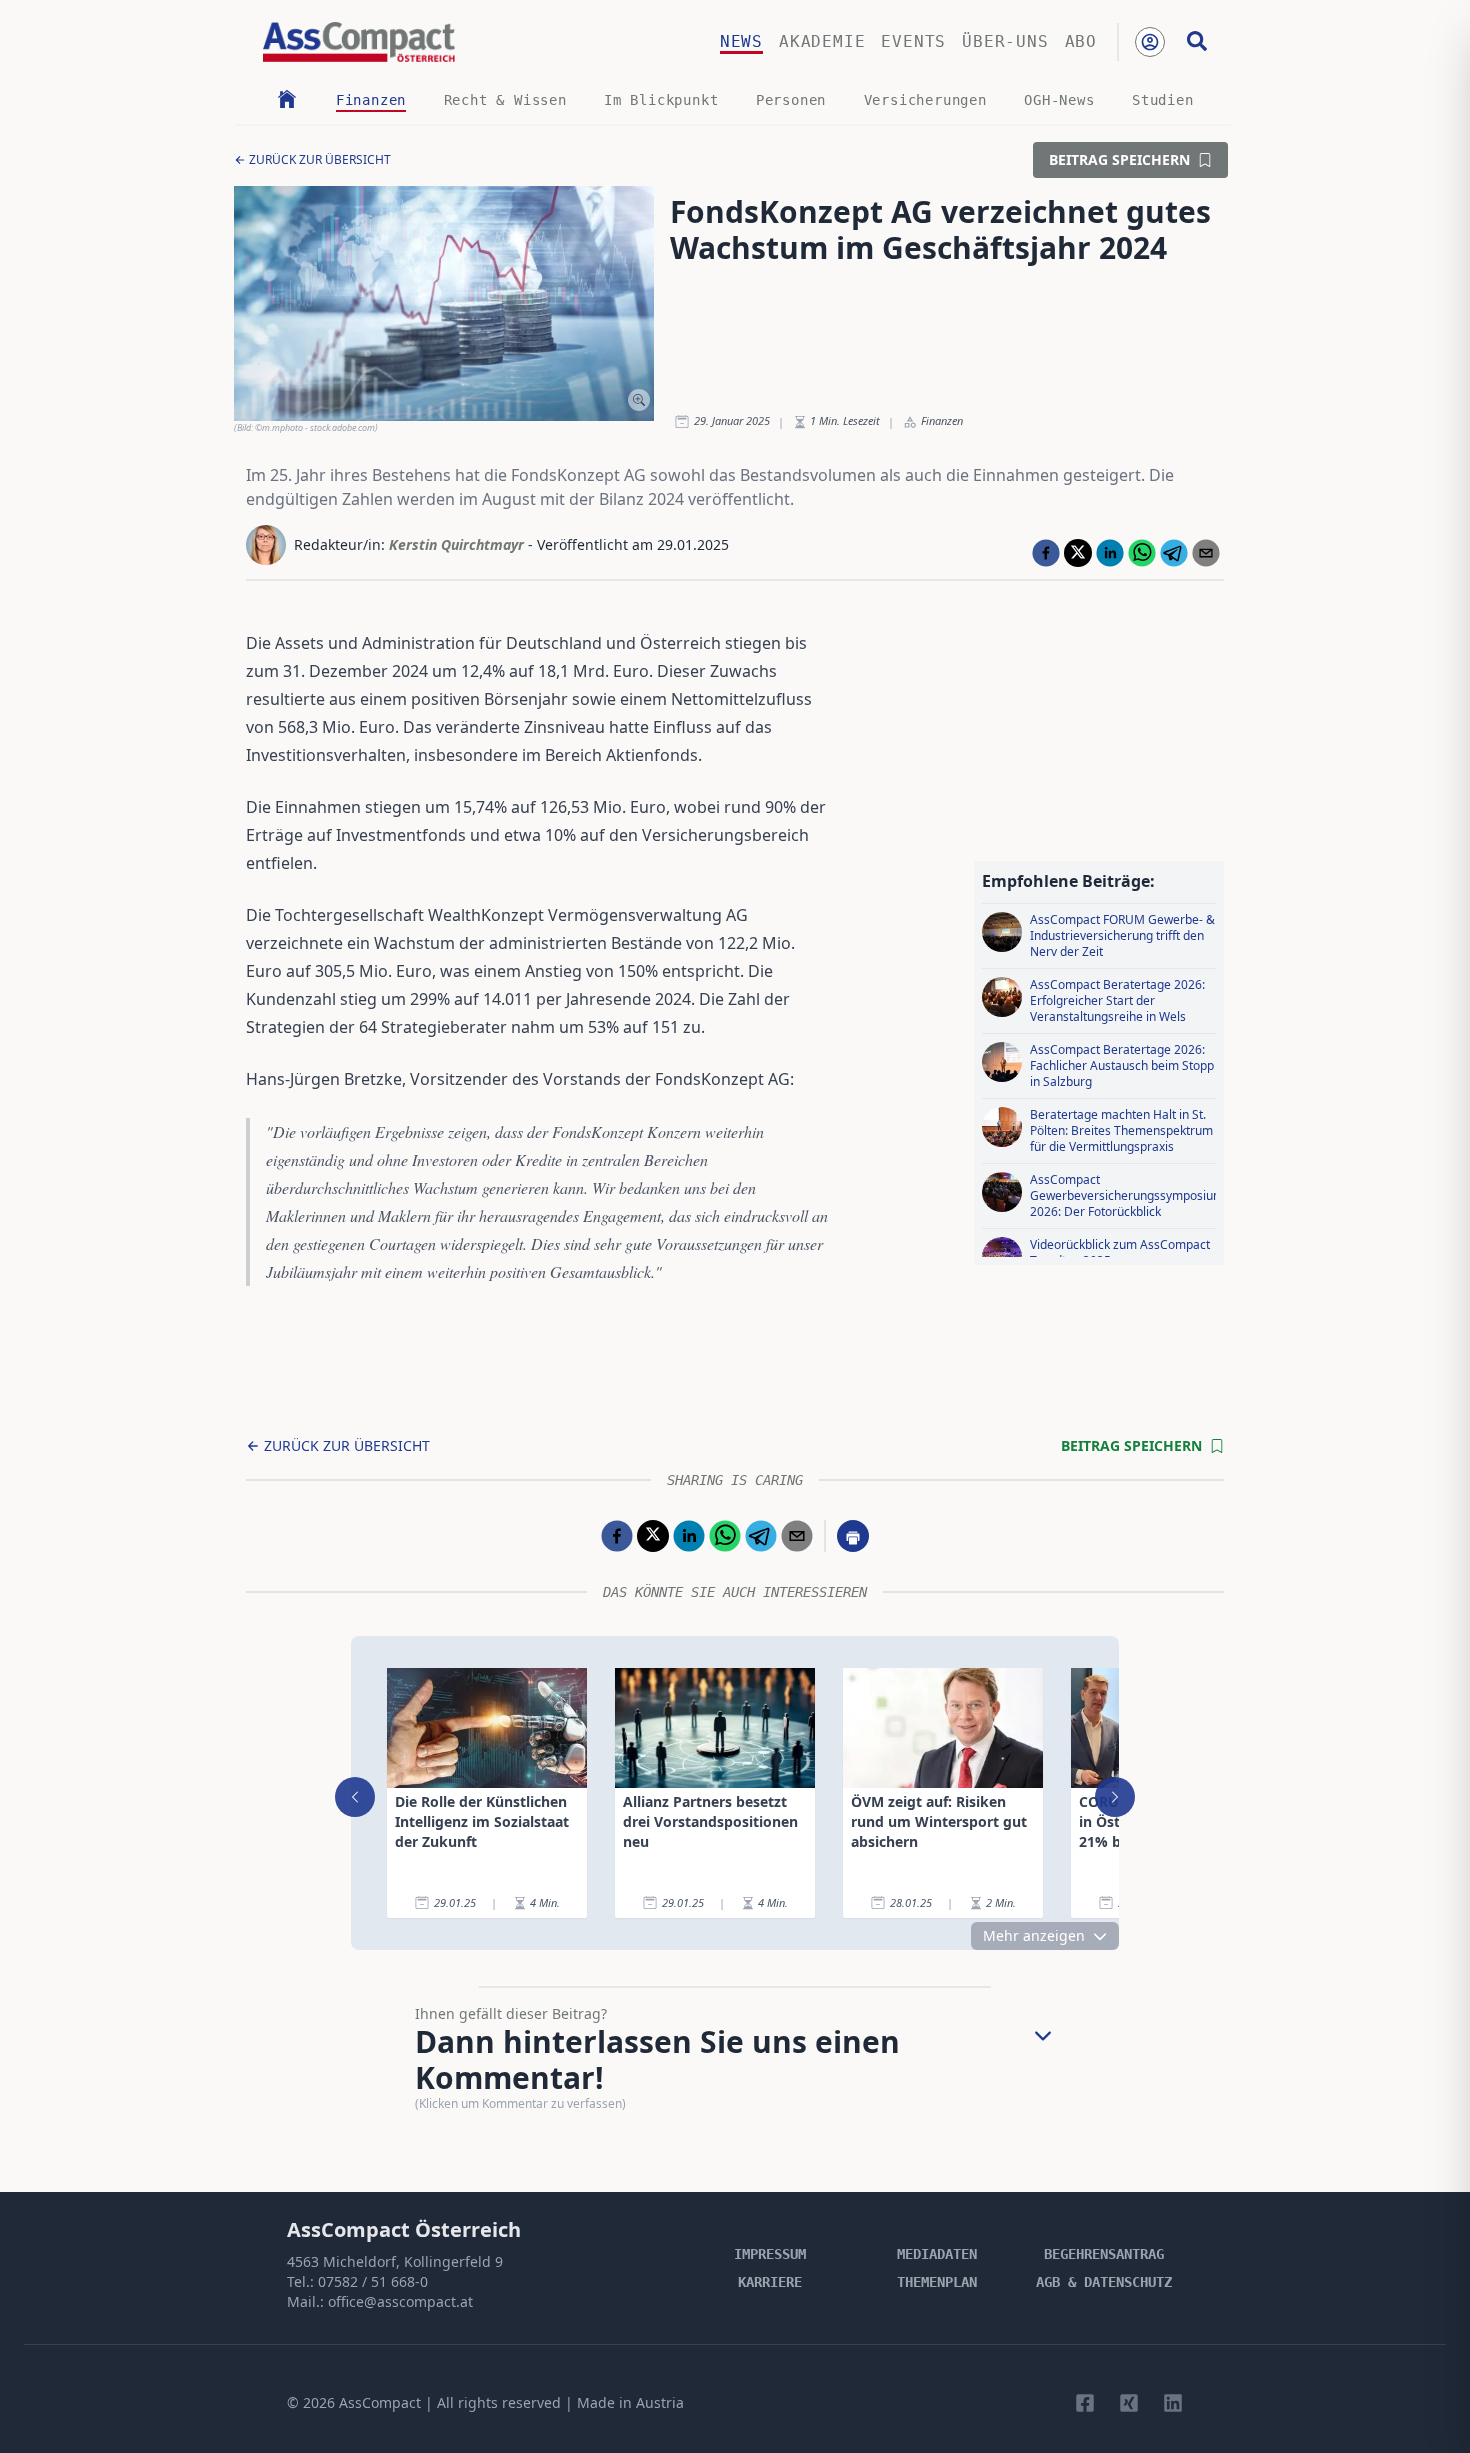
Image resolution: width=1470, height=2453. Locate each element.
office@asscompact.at (400, 2301)
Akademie (822, 41)
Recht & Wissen (505, 100)
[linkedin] (1110, 553)
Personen (791, 100)
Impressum (770, 2254)
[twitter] (1078, 553)
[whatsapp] (1142, 553)
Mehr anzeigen (1034, 1935)
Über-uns (1005, 41)
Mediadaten (937, 2254)
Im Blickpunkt (661, 100)
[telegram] (1174, 553)
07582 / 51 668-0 (373, 2281)
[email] (1206, 553)
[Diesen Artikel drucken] (853, 1536)
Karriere (770, 2282)
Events (913, 41)
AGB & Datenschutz (1104, 2282)
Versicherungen (925, 100)
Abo (1081, 41)
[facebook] (1046, 553)
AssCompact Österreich (404, 2229)
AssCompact (380, 2402)
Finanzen (371, 100)
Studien (1163, 100)
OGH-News (1059, 100)
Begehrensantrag (1104, 2254)
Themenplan (937, 2282)
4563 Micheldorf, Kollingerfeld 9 (395, 2261)
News (741, 41)
